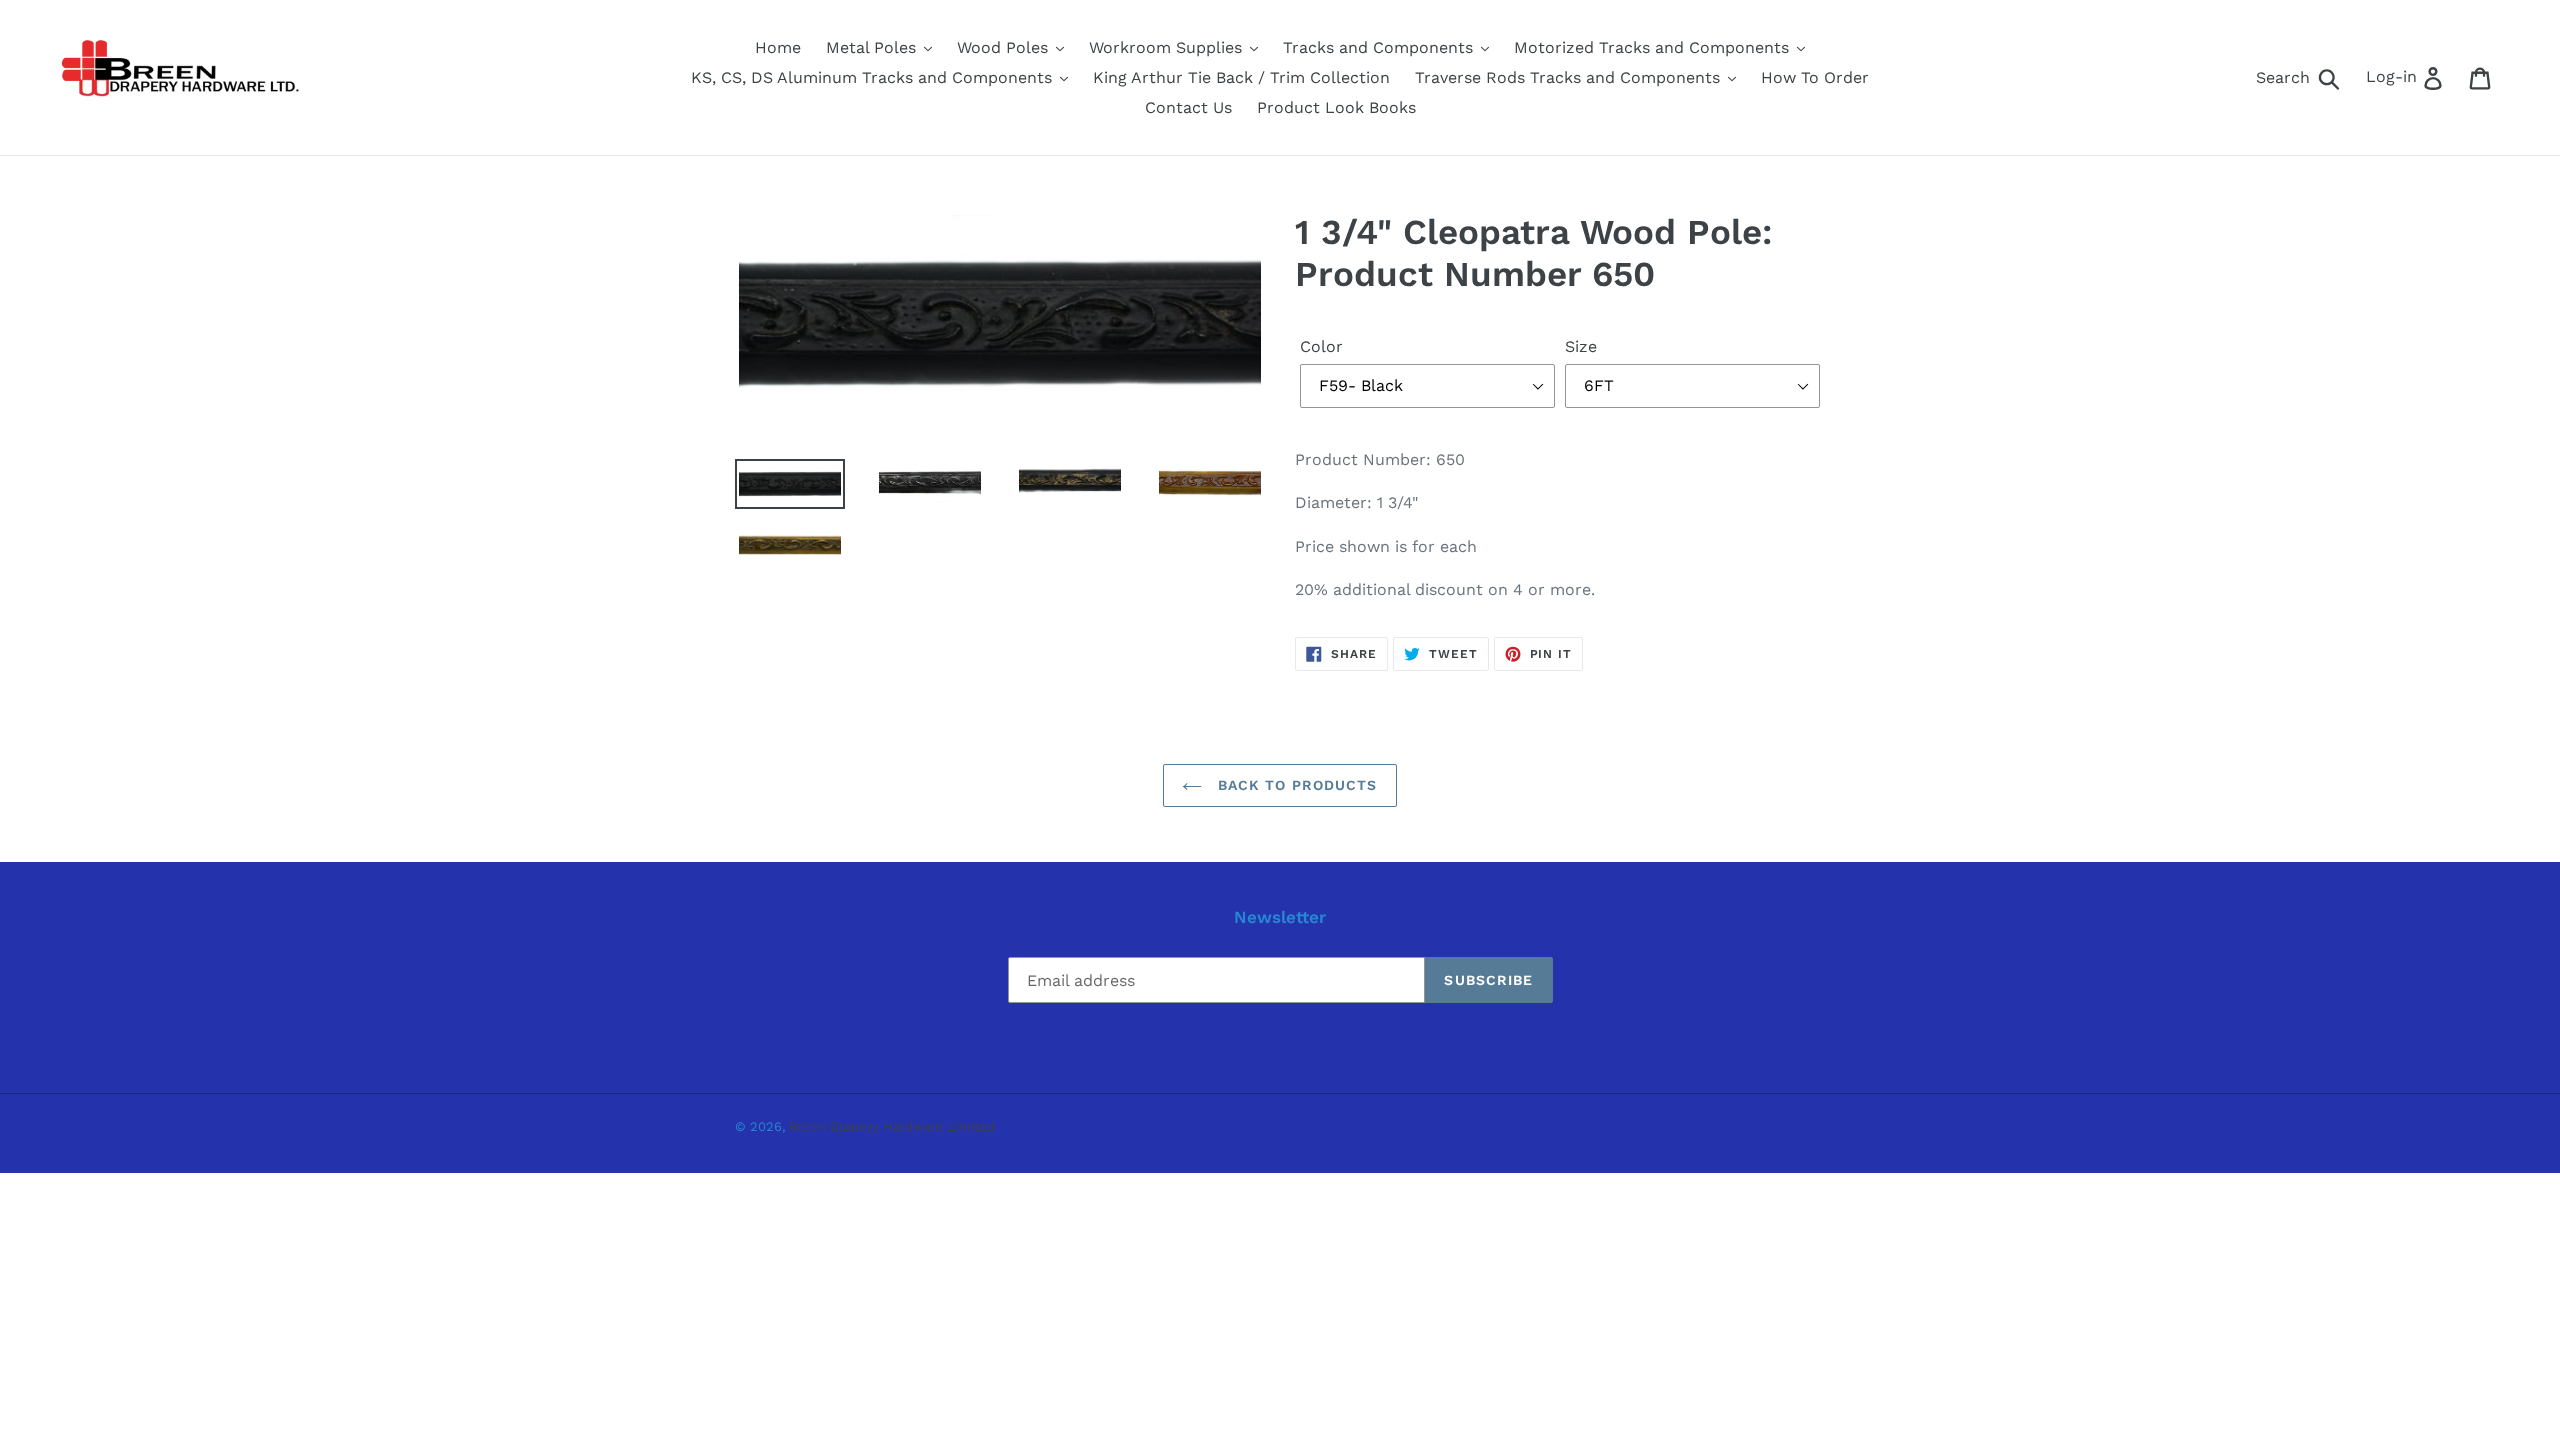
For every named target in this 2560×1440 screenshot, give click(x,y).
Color (1321, 346)
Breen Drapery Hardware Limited (892, 1126)
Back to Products (1294, 785)
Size (1581, 346)
